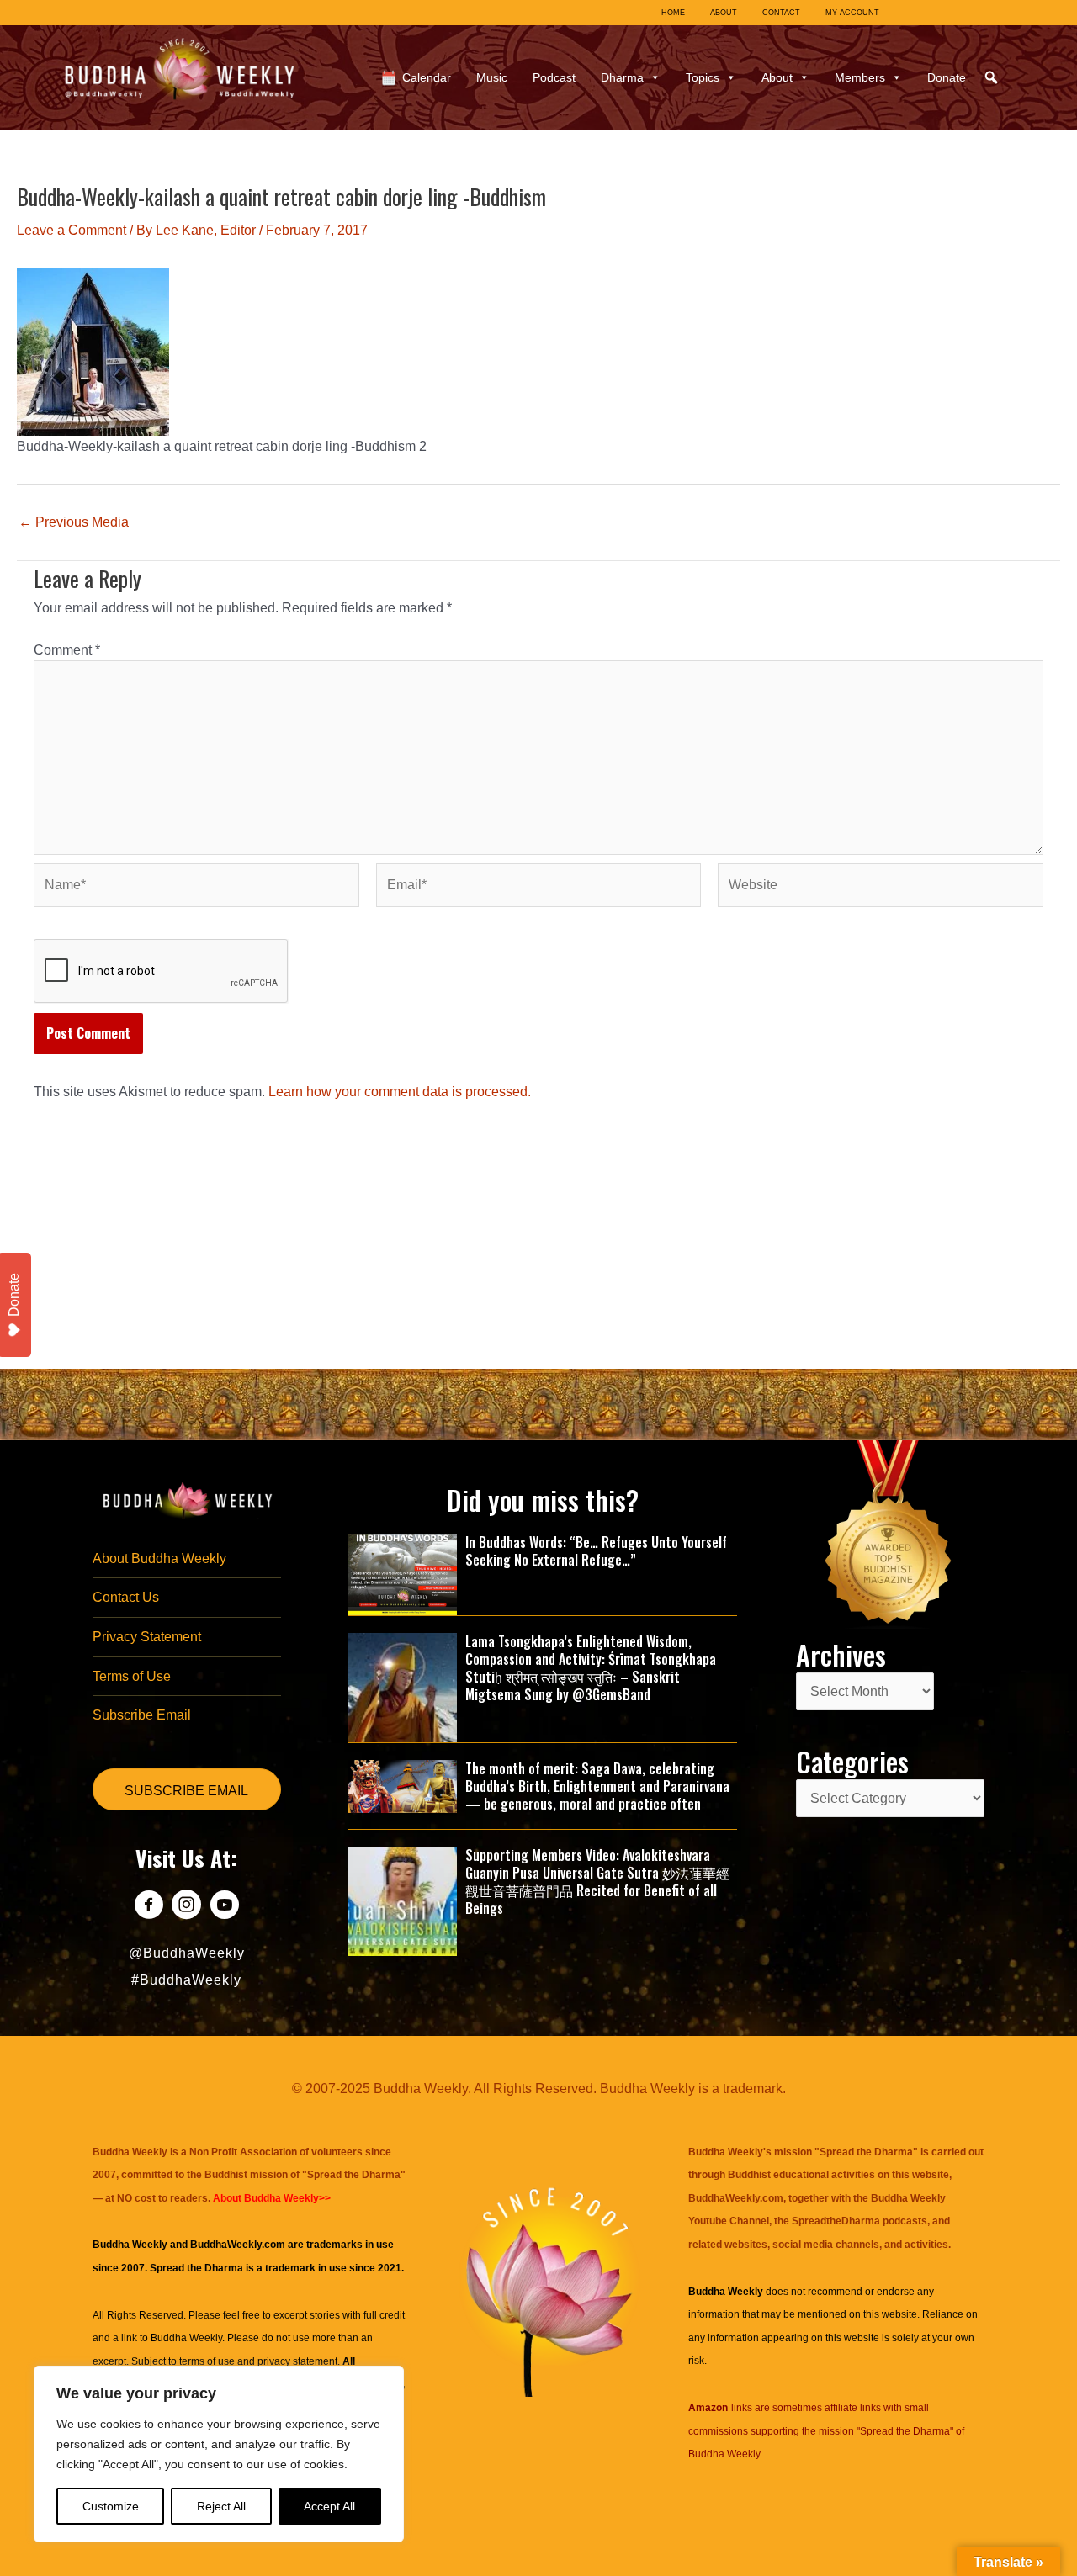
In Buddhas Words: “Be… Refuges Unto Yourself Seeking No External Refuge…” (596, 1551)
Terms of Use (132, 1676)
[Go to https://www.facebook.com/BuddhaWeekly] (149, 1907)
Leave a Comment (72, 230)
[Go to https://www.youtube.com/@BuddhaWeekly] (224, 1907)
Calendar (427, 77)
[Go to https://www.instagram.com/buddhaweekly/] (186, 1907)
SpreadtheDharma (836, 2221)
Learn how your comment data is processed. (400, 1092)
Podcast (554, 77)
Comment (67, 650)
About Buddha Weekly (159, 1558)
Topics (703, 77)
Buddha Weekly (186, 2338)
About (777, 77)
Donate (947, 77)
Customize (111, 2506)
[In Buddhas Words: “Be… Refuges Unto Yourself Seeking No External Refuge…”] (403, 1574)
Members (860, 77)
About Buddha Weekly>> (272, 2198)
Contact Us (126, 1597)
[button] (991, 77)
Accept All (329, 2506)
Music (492, 77)
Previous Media (74, 522)
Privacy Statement (147, 1637)
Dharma (622, 77)
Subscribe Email (142, 1715)
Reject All (221, 2506)
